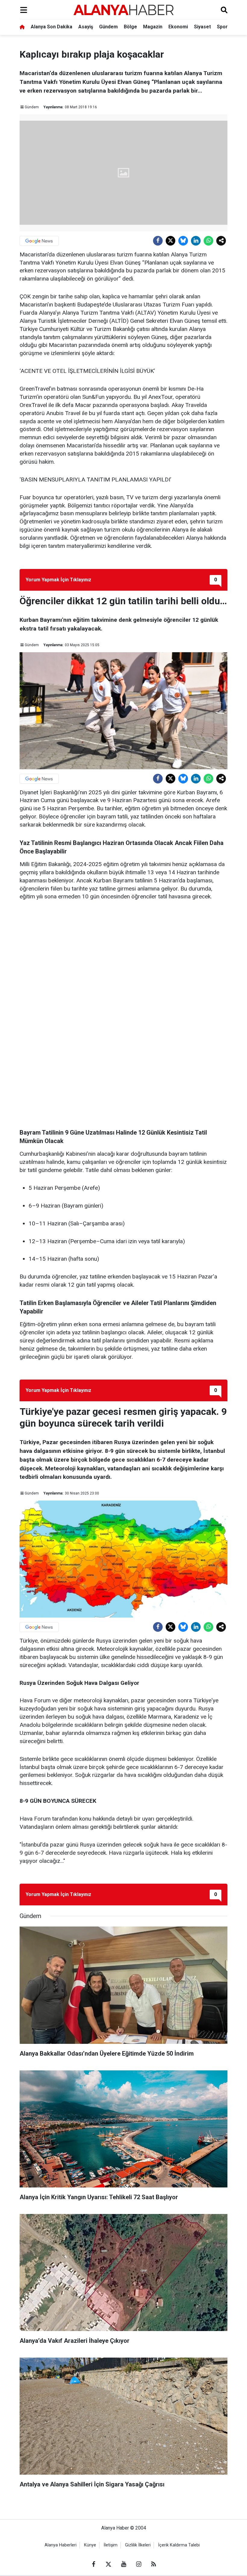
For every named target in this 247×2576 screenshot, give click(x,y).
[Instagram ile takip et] (139, 2564)
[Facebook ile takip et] (93, 2564)
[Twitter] (170, 241)
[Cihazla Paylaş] (221, 241)
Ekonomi (178, 27)
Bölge (130, 27)
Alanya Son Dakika (52, 27)
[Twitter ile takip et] (108, 2564)
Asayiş (86, 27)
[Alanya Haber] (123, 10)
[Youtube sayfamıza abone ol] (123, 2564)
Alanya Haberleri (61, 2545)
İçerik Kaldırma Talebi (179, 2545)
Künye (90, 2545)
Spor (222, 27)
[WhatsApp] (208, 241)
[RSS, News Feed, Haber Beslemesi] (154, 2564)
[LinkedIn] (196, 241)
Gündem (108, 27)
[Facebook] (158, 241)
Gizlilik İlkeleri (138, 2545)
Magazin (153, 27)
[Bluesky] (183, 241)
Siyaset (202, 27)
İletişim (111, 2545)
